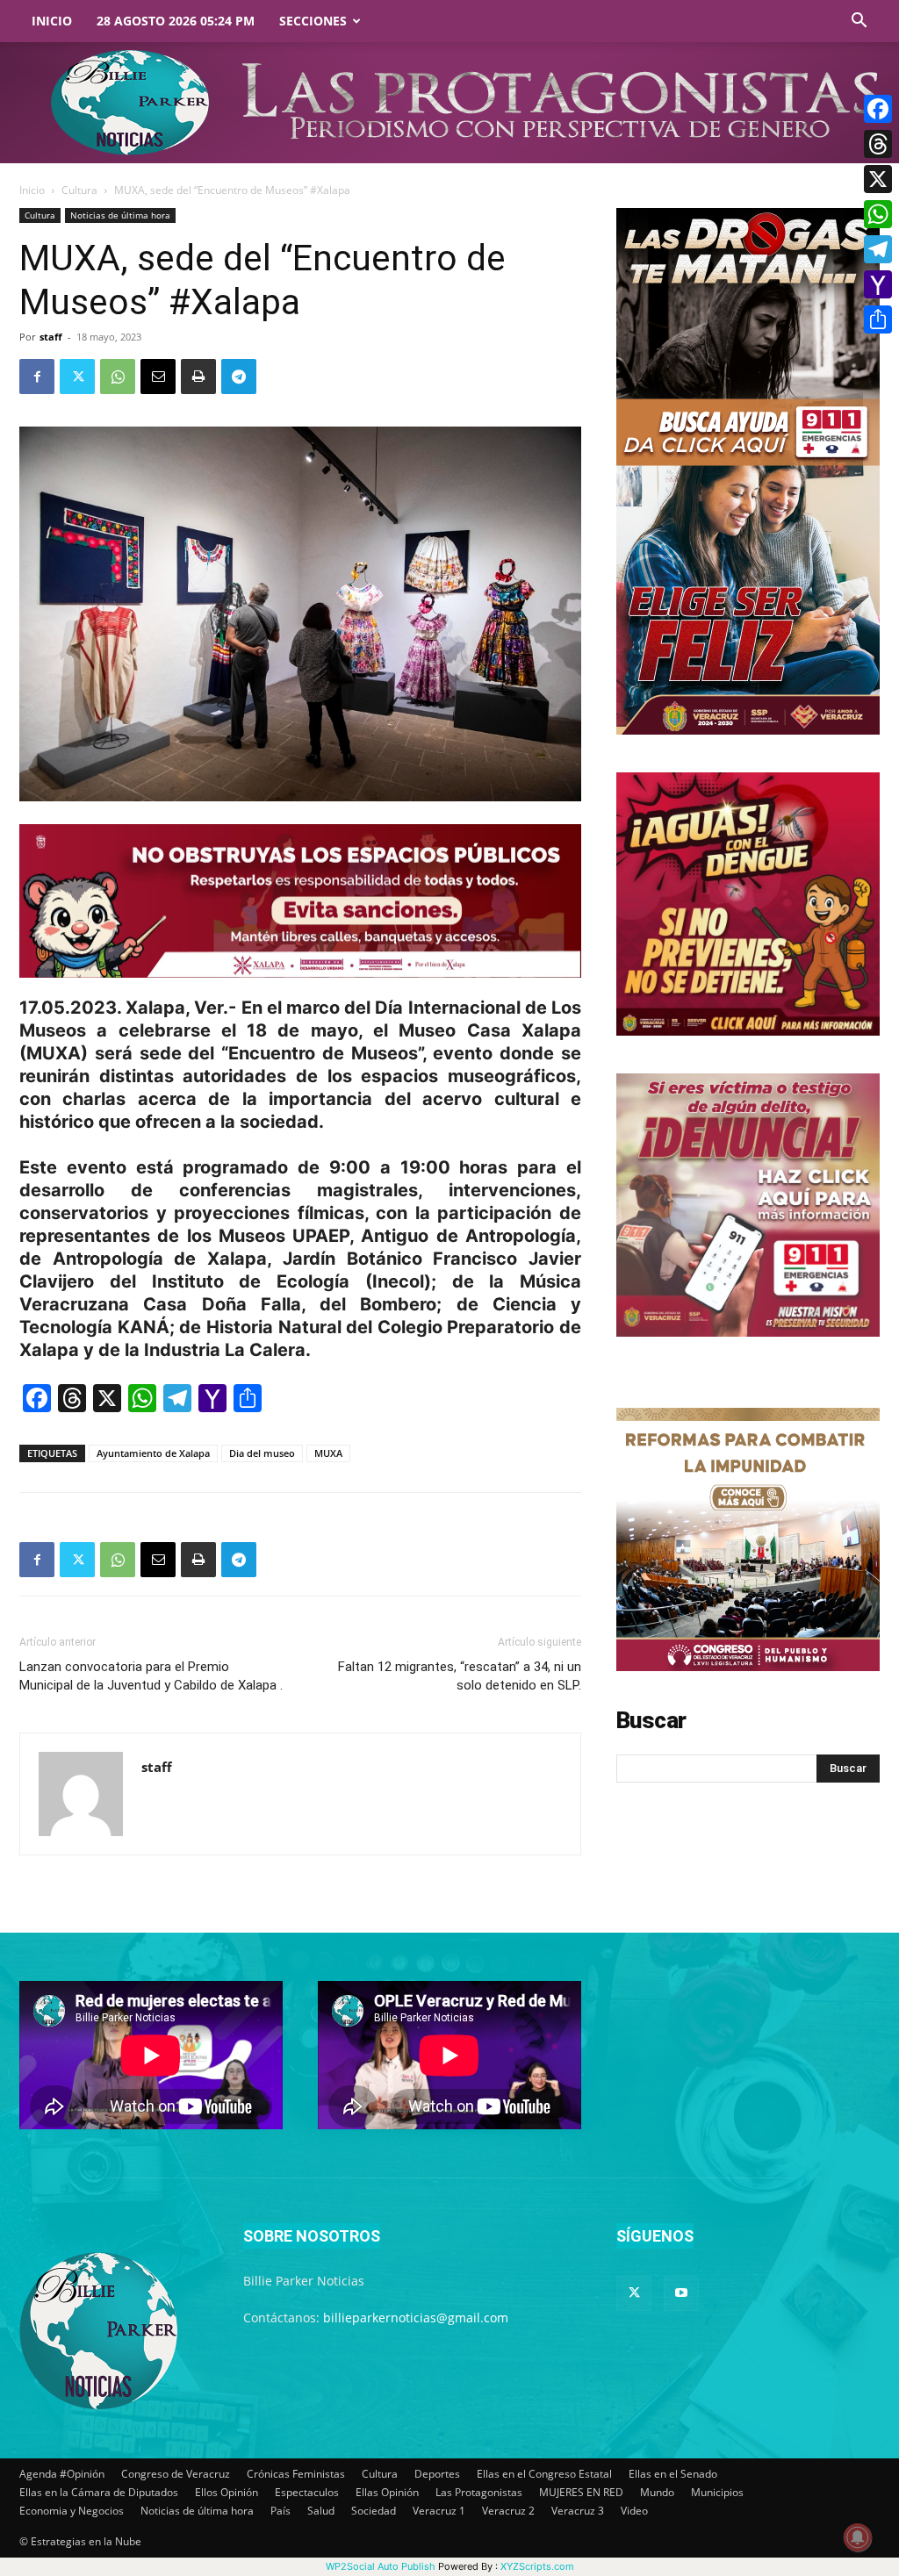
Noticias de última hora (120, 215)
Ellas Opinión (387, 2492)
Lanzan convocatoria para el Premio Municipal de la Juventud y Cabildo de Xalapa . (151, 1676)
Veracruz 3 (578, 2511)
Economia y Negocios (72, 2511)
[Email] (158, 377)
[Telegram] (239, 377)
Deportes (437, 2474)
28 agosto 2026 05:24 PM (176, 21)
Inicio (52, 21)
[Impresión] (198, 377)
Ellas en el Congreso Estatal (544, 2474)
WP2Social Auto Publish (381, 2566)
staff (51, 337)
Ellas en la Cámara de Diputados (99, 2492)
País (280, 2511)
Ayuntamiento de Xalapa (153, 1453)
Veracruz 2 (508, 2511)
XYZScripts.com (537, 2566)
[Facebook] (37, 377)
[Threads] (878, 144)
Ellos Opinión (227, 2492)
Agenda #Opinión (62, 2474)
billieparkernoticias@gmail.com (416, 2318)
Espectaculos (307, 2492)
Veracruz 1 (439, 2511)
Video (634, 2511)
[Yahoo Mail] (878, 284)
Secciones (313, 21)
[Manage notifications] (858, 2537)
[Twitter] (77, 377)
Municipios (717, 2492)
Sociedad (374, 2511)
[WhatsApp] (118, 377)
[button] (859, 22)
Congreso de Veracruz (176, 2474)
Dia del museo (262, 1453)
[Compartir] (878, 319)
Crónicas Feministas (296, 2474)
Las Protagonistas (479, 2492)
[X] (878, 179)
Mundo (657, 2492)
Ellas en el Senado (673, 2474)
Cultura (79, 190)
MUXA (328, 1453)
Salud (321, 2511)
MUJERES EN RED (581, 2492)
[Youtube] (681, 2293)
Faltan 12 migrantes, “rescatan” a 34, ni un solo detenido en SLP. (460, 1676)
